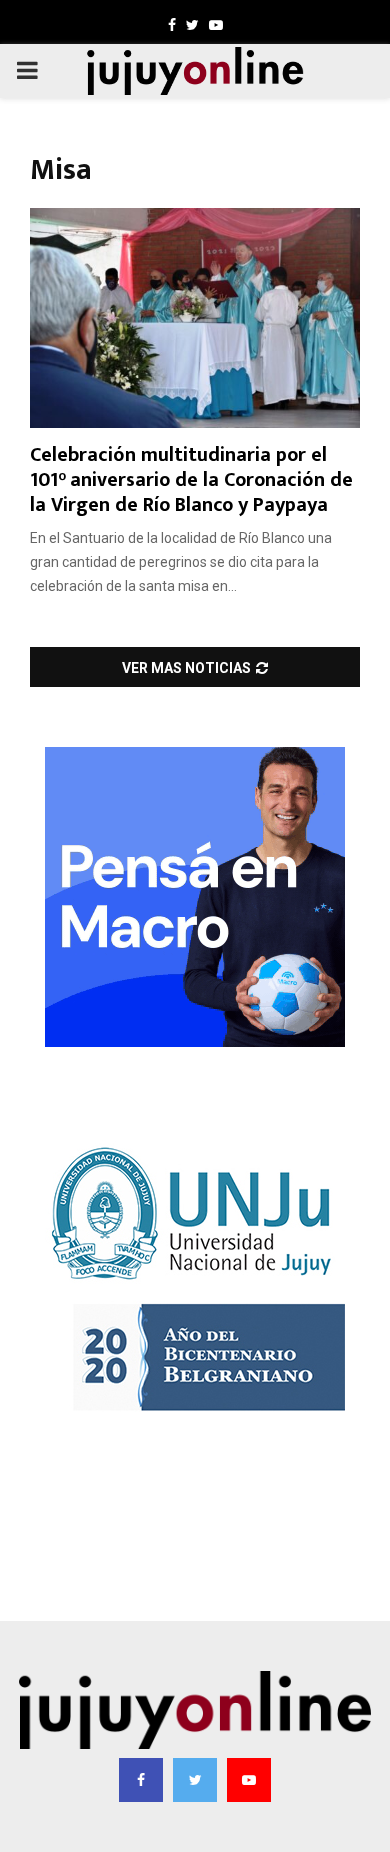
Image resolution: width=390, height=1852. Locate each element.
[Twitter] (195, 1780)
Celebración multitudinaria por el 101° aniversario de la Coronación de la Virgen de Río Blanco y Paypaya (191, 480)
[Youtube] (249, 1780)
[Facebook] (141, 1780)
